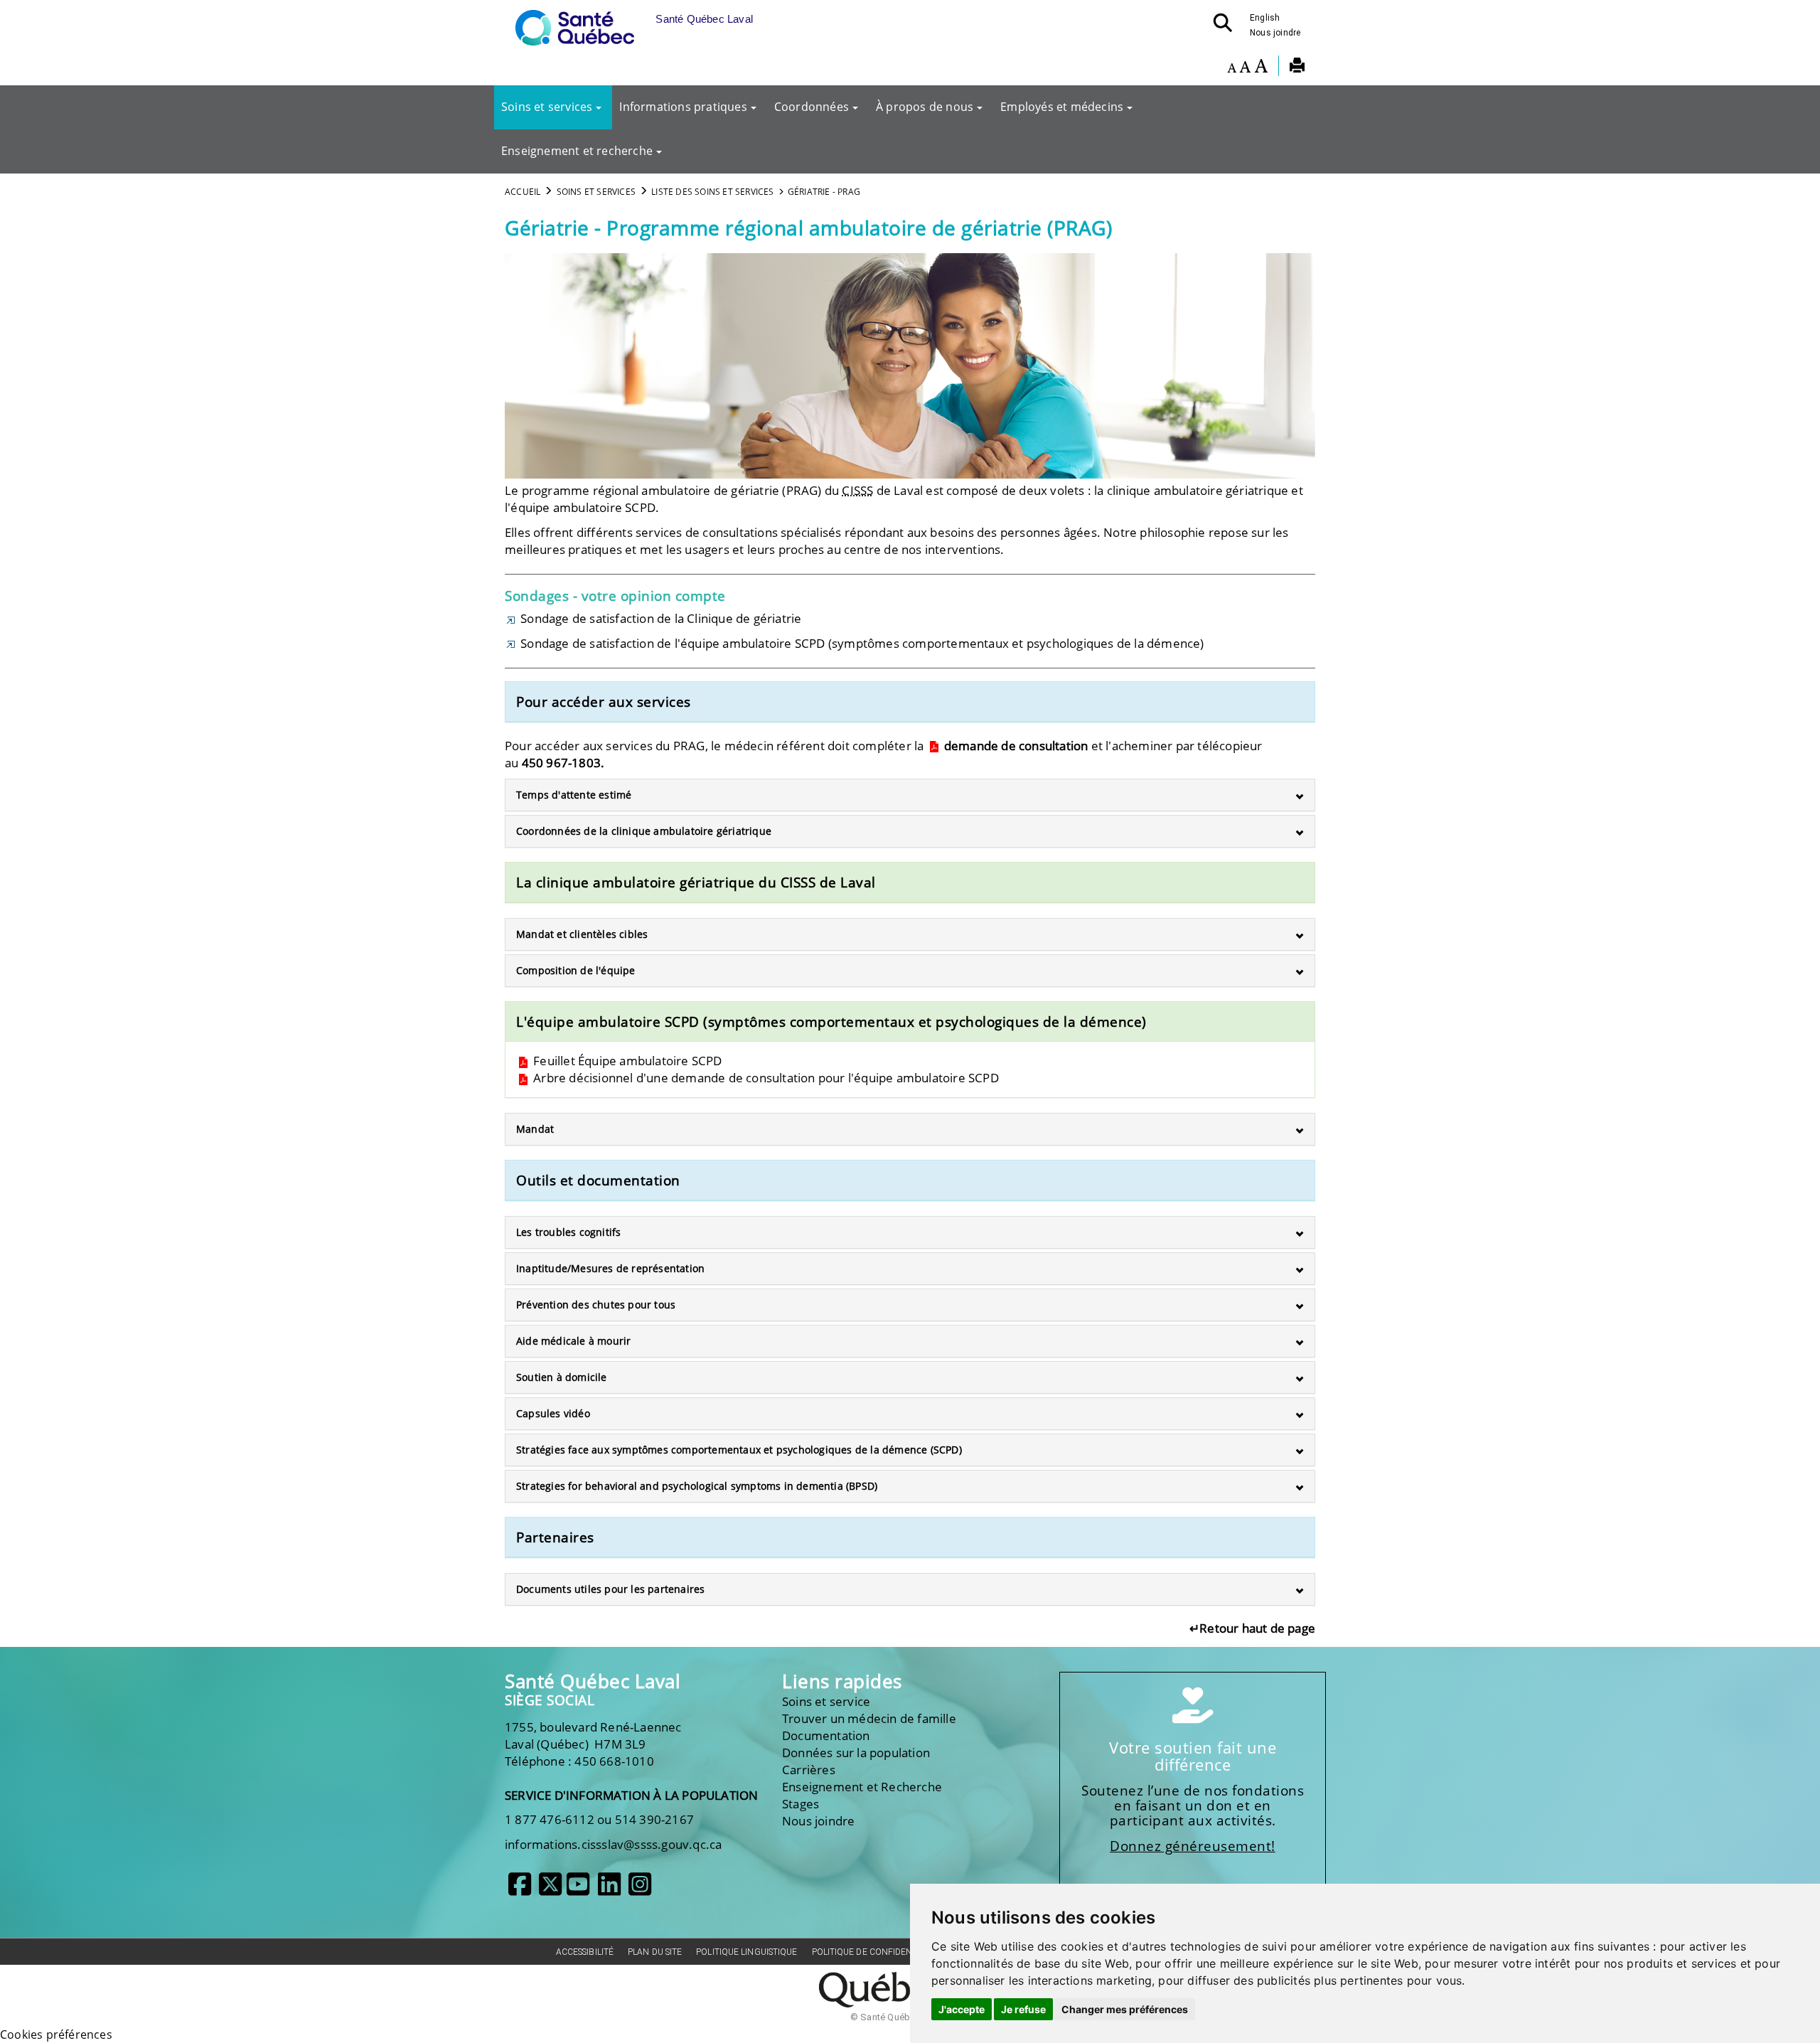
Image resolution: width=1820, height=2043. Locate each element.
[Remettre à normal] (1245, 68)
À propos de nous (925, 107)
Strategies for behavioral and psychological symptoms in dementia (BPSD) (697, 1486)
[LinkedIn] (609, 1889)
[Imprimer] (1297, 68)
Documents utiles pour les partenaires (610, 1589)
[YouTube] (578, 1889)
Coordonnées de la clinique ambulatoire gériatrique (644, 831)
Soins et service (826, 1701)
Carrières (809, 1770)
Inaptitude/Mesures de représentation (610, 1268)
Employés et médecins (1062, 107)
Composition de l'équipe (576, 970)
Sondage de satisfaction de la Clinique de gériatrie (661, 618)
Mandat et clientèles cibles (582, 934)
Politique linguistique (746, 1952)
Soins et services (547, 107)
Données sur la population (856, 1753)
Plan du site (655, 1952)
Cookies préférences (56, 2034)
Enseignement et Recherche (862, 1787)
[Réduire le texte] (1232, 68)
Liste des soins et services (712, 192)
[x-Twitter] (550, 1889)
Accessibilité (585, 1952)
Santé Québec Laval (593, 1681)
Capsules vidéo (553, 1413)
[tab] (910, 795)
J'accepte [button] (962, 2009)
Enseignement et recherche (577, 151)
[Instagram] (640, 1889)
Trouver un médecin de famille (869, 1718)
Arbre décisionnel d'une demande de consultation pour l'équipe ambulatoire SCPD (765, 1078)
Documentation (826, 1735)
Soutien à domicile (562, 1377)
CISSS (857, 490)
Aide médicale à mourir (573, 1341)
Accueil (523, 192)
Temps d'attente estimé (574, 795)
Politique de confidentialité (877, 1952)
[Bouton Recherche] (1227, 27)
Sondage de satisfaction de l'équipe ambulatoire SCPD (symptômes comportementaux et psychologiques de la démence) (861, 643)
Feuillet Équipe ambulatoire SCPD (626, 1061)
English (1265, 18)
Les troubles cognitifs (568, 1232)
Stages (801, 1804)
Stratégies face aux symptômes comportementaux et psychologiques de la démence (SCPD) (739, 1450)
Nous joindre (1275, 33)
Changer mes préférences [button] (1125, 2009)
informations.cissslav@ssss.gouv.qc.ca (613, 1844)
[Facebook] (520, 1889)
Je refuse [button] (1023, 2009)
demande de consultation (1015, 746)
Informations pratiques (683, 107)
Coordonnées (812, 107)
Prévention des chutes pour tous (596, 1305)
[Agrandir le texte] (1261, 68)
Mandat (535, 1129)
